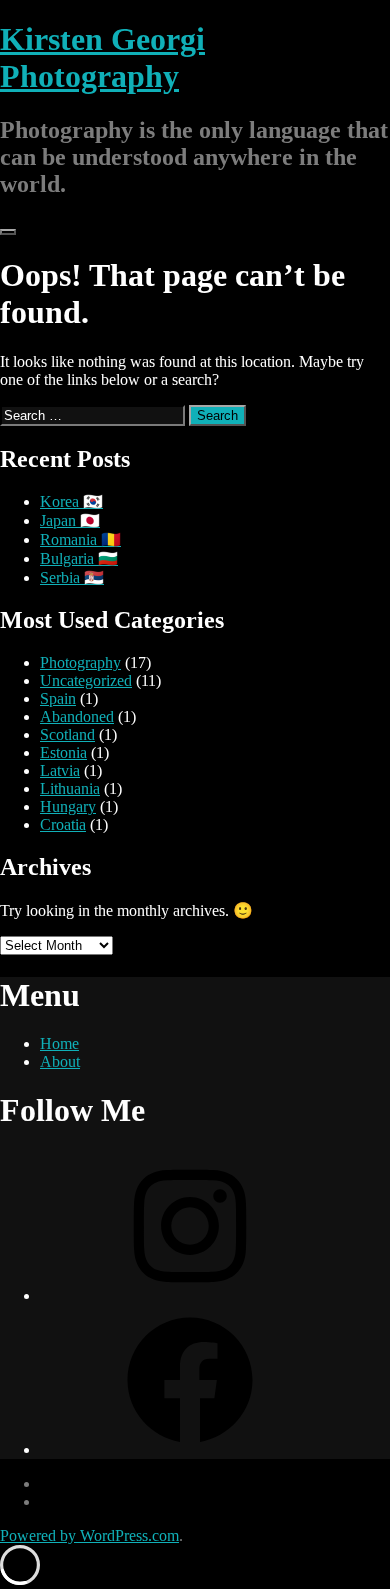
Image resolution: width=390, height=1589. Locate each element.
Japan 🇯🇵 (70, 520)
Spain (58, 698)
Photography (80, 662)
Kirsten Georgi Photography (102, 57)
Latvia (60, 770)
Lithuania (70, 788)
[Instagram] (190, 1295)
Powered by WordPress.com (89, 1535)
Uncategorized (86, 680)
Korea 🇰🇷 (71, 501)
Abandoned (77, 716)
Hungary (68, 806)
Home (59, 1043)
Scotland (67, 734)
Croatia (63, 824)
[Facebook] (190, 1449)
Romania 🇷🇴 (80, 539)
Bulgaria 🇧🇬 (79, 558)
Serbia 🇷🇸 (72, 577)
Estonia (63, 752)
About (60, 1061)
